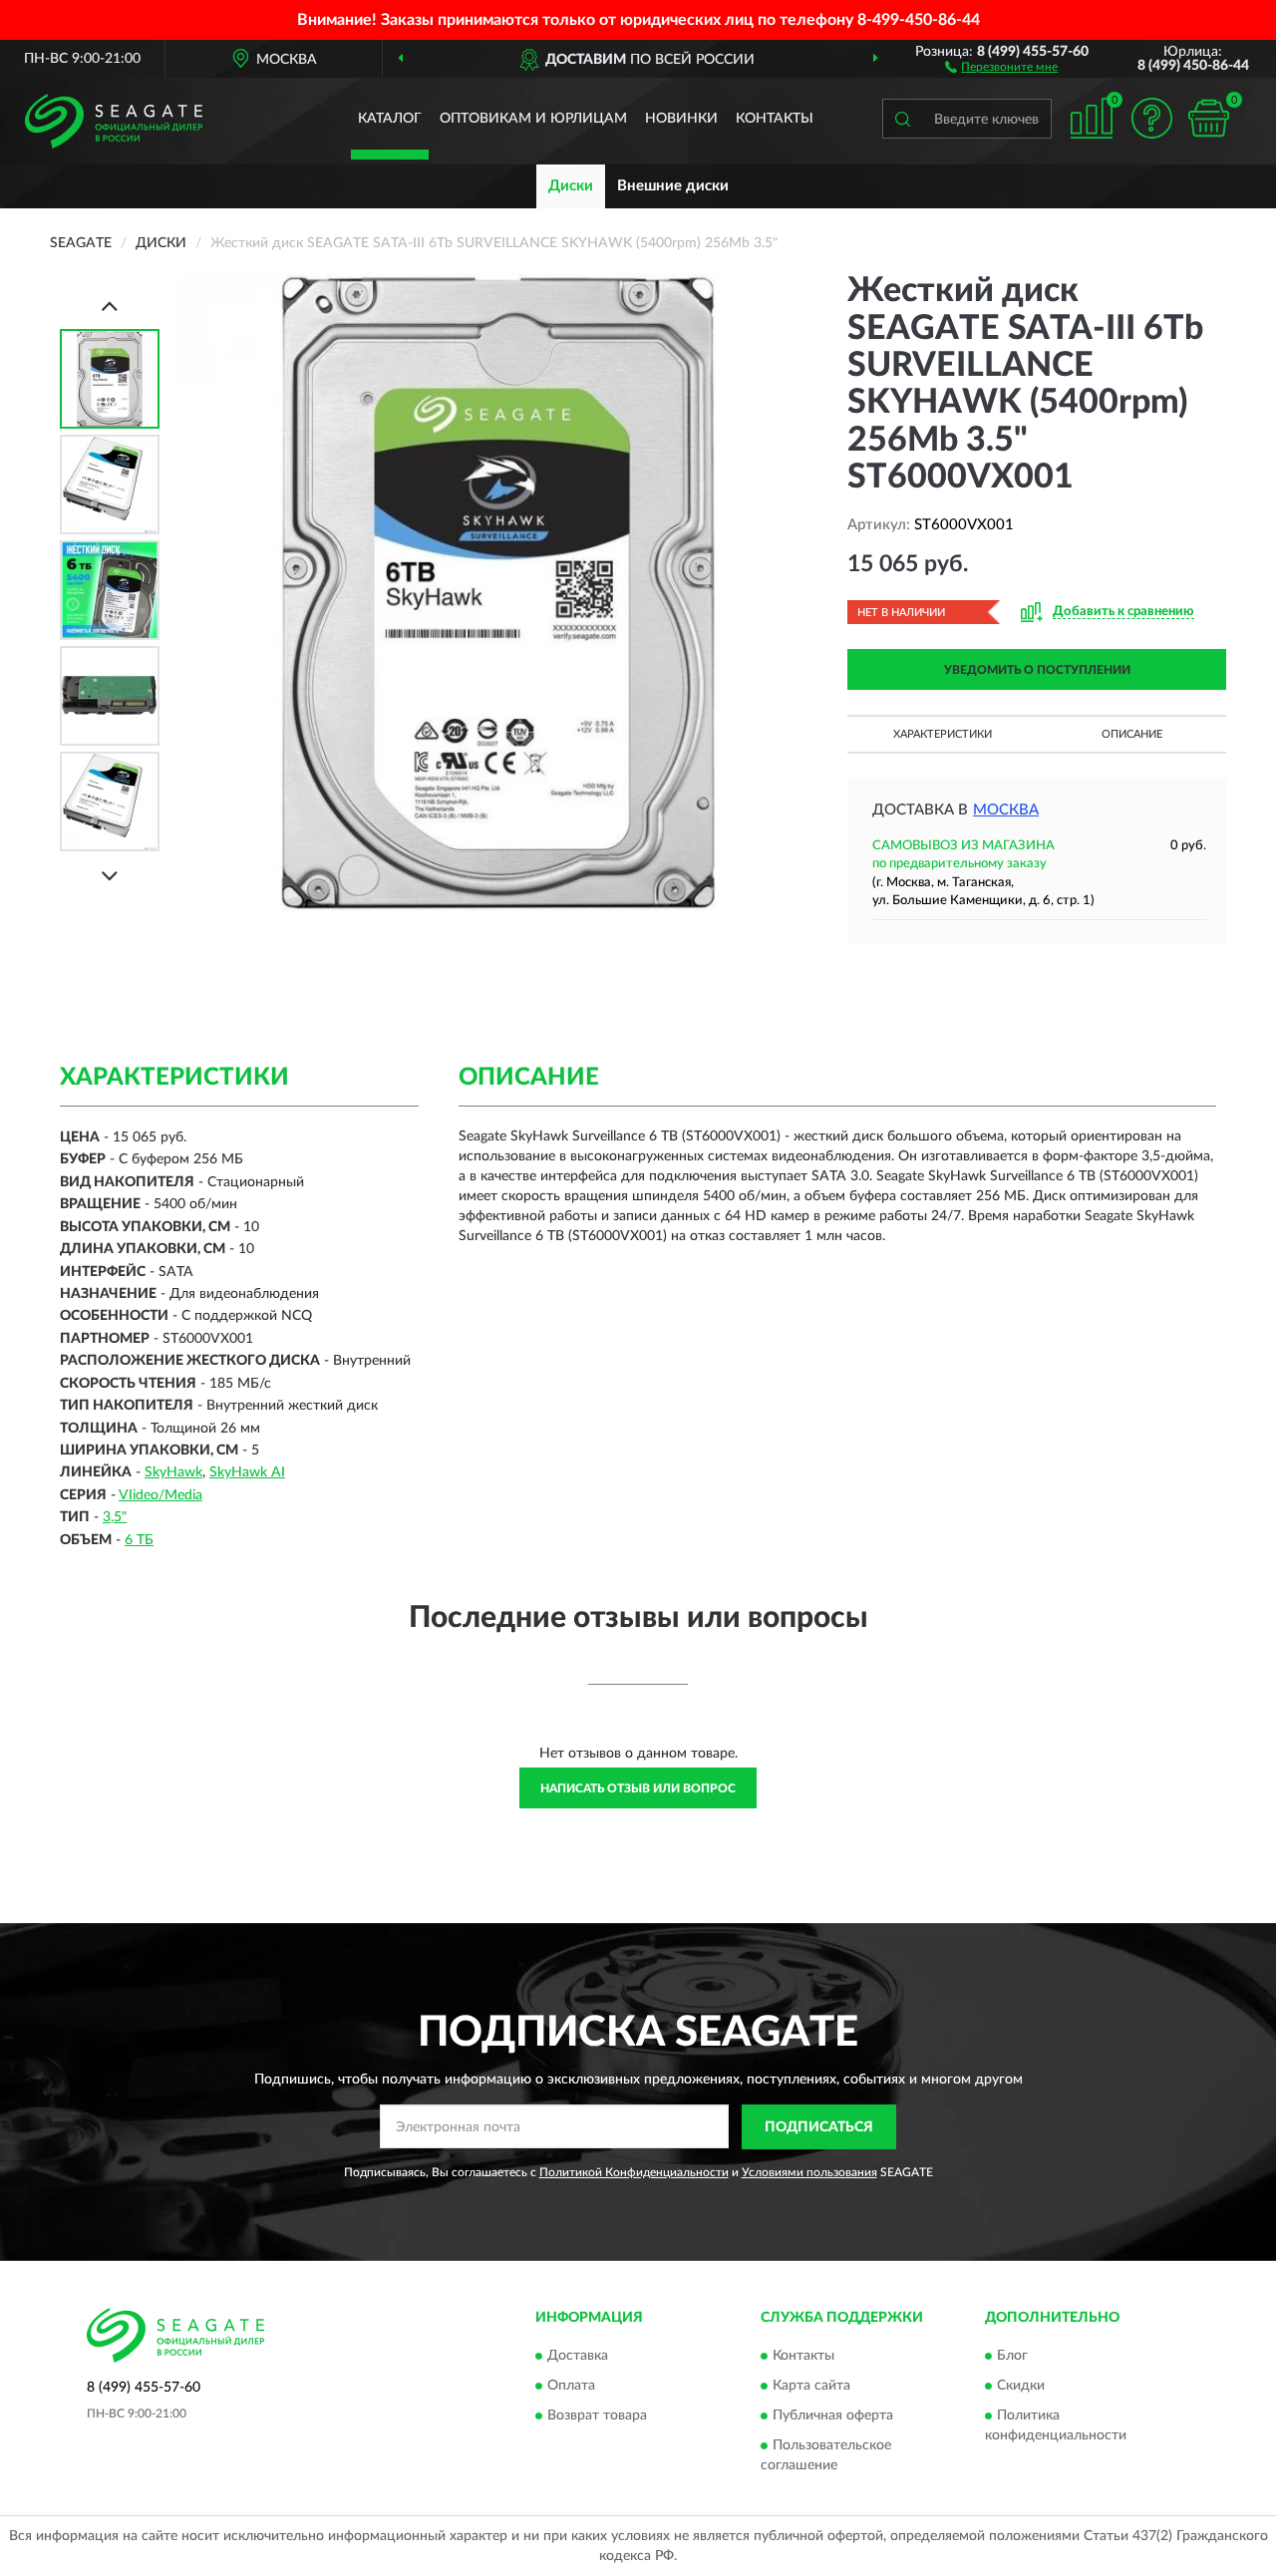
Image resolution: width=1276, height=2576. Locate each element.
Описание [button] (1132, 734)
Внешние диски (673, 186)
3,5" (115, 1517)
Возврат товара (597, 2416)
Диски (571, 186)
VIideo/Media (160, 1495)
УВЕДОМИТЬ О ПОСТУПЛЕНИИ (1037, 670)
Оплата (571, 2387)
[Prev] (110, 306)
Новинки (681, 119)
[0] (1208, 118)
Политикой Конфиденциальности (634, 2172)
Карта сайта (811, 2387)
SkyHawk (173, 1472)
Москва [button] (1006, 810)
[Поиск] (902, 119)
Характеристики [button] (943, 734)
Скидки (1021, 2387)
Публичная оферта (833, 2416)
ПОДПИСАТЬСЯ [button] (819, 2127)
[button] (1001, 66)
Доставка (578, 2357)
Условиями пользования (809, 2172)
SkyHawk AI (247, 1472)
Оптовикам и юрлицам (533, 119)
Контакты (775, 119)
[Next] (110, 876)
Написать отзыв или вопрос (638, 1788)
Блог (1012, 2357)
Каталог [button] (390, 119)
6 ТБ (139, 1540)
